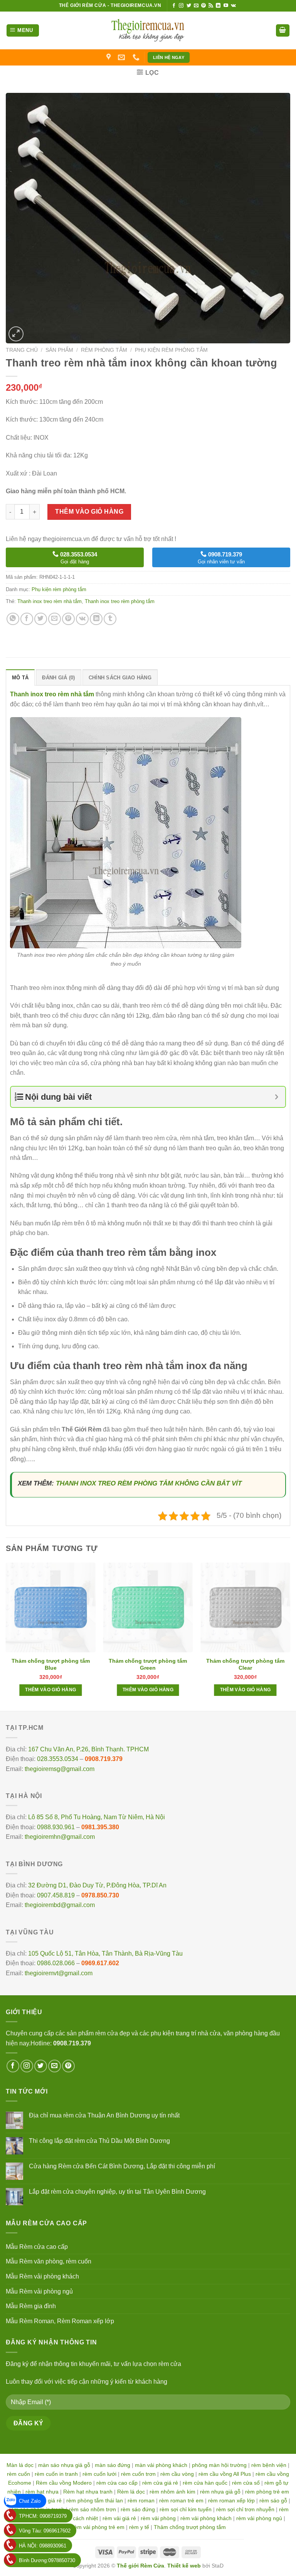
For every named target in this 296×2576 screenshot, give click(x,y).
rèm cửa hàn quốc (205, 2483)
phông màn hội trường (219, 2465)
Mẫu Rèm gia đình (31, 2306)
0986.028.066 (56, 1963)
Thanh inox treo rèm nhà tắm (50, 601)
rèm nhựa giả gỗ (220, 2492)
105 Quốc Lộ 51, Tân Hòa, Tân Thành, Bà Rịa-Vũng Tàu (105, 1953)
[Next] (290, 1636)
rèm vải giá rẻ (119, 2518)
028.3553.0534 (58, 1759)
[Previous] (6, 1636)
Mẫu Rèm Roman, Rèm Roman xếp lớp (60, 2321)
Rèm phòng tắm (104, 350)
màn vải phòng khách (161, 2465)
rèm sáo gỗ (273, 2500)
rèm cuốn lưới (99, 2474)
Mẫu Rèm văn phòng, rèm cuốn (49, 2261)
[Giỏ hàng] (283, 31)
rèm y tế (139, 2527)
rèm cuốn (18, 2474)
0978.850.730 (100, 1895)
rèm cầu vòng (177, 2474)
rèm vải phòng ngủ (259, 2518)
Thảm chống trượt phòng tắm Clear (245, 1664)
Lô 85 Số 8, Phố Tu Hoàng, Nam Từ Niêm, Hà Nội (97, 1817)
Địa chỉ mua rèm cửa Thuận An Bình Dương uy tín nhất (104, 2115)
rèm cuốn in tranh (56, 2474)
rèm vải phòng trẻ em (98, 2527)
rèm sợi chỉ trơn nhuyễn (245, 2509)
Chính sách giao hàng (120, 678)
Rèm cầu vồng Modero (64, 2483)
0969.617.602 (100, 1963)
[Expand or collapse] (277, 1097)
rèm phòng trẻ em (267, 2492)
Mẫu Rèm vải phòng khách (42, 2276)
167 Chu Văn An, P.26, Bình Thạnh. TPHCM (88, 1749)
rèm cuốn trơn (138, 2474)
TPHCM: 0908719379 (43, 2516)
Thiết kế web (184, 2566)
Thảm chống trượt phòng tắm (190, 2527)
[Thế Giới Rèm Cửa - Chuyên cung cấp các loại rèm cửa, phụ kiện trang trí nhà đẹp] (148, 30)
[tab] (20, 677)
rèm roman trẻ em (181, 2500)
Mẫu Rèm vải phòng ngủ (39, 2291)
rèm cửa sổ (246, 2483)
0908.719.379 (104, 1759)
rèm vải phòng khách (206, 2518)
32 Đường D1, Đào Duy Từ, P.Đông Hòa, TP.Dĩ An (97, 1885)
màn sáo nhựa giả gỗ (64, 2465)
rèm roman (141, 2500)
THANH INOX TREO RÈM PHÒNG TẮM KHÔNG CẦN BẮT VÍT (149, 1483)
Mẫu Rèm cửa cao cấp (37, 2247)
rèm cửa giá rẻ (160, 2483)
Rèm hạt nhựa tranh (88, 2492)
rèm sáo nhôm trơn (92, 2509)
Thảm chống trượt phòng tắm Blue (51, 1664)
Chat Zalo (30, 2501)
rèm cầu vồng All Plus (225, 2474)
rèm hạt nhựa (42, 2492)
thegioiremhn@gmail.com (60, 1837)
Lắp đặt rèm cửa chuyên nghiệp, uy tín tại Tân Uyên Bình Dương (117, 2192)
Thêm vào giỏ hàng (89, 512)
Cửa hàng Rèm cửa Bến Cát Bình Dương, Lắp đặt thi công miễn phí (122, 2166)
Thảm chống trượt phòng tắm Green (148, 1664)
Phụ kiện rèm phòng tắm (171, 350)
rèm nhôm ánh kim (172, 2492)
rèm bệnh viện (269, 2465)
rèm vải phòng (158, 2518)
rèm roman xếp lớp (231, 2500)
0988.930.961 (56, 1827)
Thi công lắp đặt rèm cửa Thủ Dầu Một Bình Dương (99, 2141)
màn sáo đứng (113, 2465)
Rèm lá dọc (131, 2492)
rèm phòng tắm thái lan (95, 2500)
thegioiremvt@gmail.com (59, 1973)
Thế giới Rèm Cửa (140, 2566)
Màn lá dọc (20, 2465)
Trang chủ (22, 350)
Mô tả (20, 678)
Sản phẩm (59, 350)
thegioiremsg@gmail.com (60, 1769)
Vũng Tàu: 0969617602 (45, 2531)
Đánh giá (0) (58, 678)
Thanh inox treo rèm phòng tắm (120, 601)
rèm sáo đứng (138, 2509)
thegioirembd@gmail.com (60, 1905)
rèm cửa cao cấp (117, 2483)
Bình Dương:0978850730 (47, 2560)
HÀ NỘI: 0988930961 (43, 2546)
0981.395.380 (100, 1827)
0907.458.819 (56, 1895)
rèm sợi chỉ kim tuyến (186, 2509)
